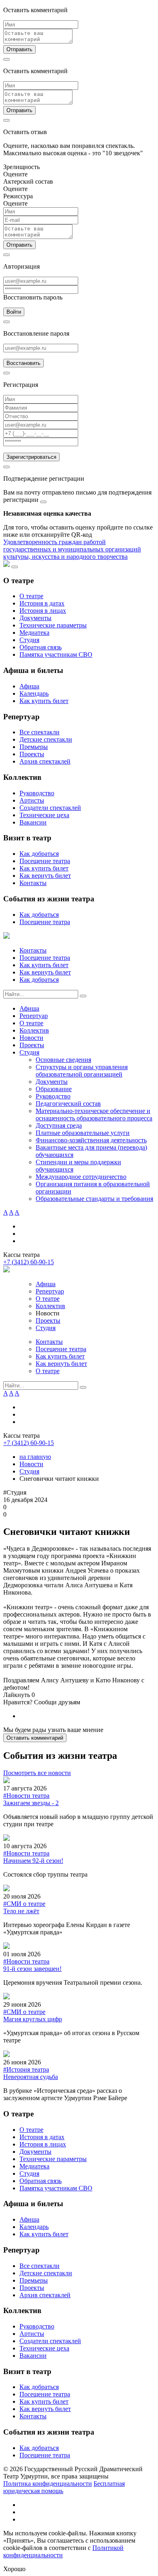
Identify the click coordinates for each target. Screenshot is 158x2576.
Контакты (33, 883)
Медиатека (34, 633)
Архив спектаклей (45, 761)
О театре (31, 596)
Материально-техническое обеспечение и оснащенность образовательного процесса (94, 1114)
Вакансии (33, 822)
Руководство (37, 793)
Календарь (34, 693)
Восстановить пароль (33, 297)
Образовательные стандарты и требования (94, 1199)
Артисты (32, 800)
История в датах (42, 603)
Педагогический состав (68, 1104)
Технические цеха (44, 815)
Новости (31, 1038)
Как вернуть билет (45, 876)
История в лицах (43, 611)
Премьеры (34, 747)
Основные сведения (63, 1060)
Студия (29, 640)
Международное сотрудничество (81, 1177)
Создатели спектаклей (50, 808)
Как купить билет (44, 701)
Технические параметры (53, 625)
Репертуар (34, 1016)
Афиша (29, 686)
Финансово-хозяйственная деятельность (91, 1140)
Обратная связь (41, 647)
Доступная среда (59, 1125)
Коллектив (34, 1030)
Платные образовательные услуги (83, 1133)
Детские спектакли (46, 739)
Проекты (32, 754)
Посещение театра (45, 861)
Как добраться (39, 854)
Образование (54, 1089)
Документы (35, 618)
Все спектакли (39, 732)
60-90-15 (29, 1262)
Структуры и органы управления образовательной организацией (82, 1071)
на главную (35, 1457)
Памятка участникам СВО (56, 654)
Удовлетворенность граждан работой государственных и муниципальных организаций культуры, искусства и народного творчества (72, 549)
